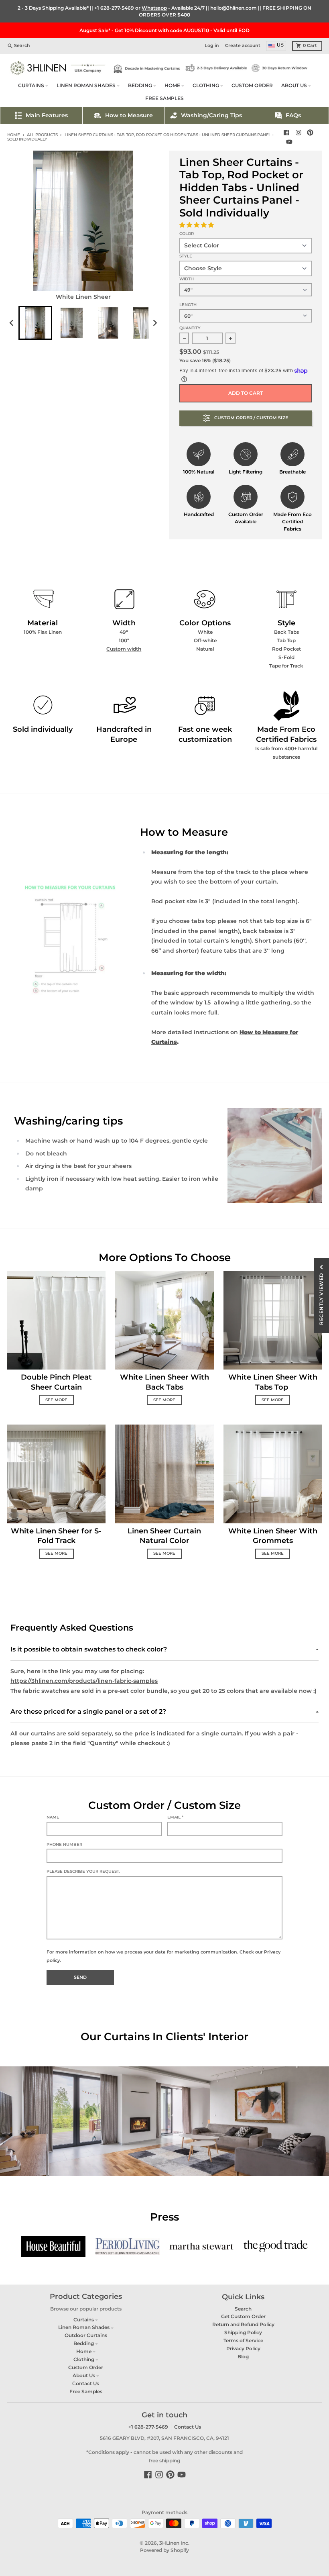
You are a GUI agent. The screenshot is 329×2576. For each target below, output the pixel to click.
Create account (243, 46)
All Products (42, 135)
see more (56, 1400)
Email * (175, 1817)
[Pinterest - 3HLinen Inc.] (310, 133)
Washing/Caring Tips (211, 115)
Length (188, 305)
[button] (197, 225)
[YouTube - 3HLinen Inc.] (289, 142)
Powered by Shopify (164, 2550)
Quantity (190, 328)
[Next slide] (155, 323)
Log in (212, 46)
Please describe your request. (83, 1871)
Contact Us (188, 2427)
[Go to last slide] (12, 323)
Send (80, 1977)
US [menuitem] (280, 45)
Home (14, 135)
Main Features (47, 115)
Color (187, 234)
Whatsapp (154, 8)
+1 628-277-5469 (114, 8)
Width (187, 279)
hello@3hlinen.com (234, 8)
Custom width (124, 649)
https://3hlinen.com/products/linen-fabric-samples (84, 1681)
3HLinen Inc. (174, 2543)
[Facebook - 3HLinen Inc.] (286, 133)
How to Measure (129, 115)
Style (186, 256)
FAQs (293, 115)
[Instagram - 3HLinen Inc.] (298, 133)
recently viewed (321, 1299)
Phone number (64, 1844)
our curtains (37, 1733)
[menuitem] (35, 323)
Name (53, 1817)
